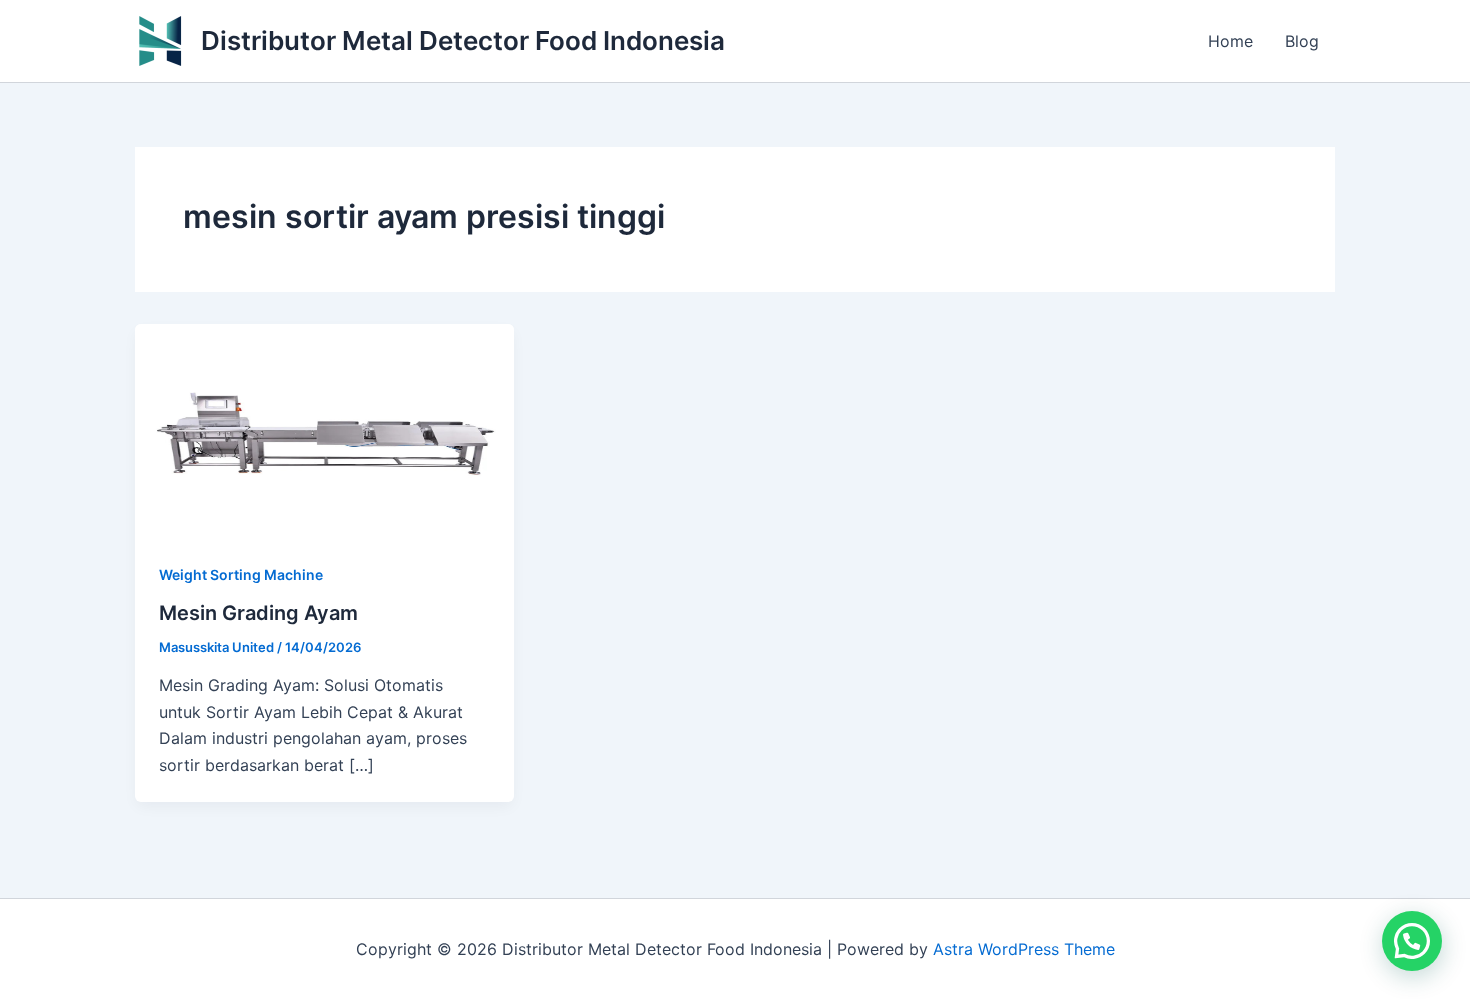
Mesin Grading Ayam (258, 613)
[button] (1412, 941)
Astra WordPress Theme (1024, 949)
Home (1230, 41)
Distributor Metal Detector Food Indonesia (463, 40)
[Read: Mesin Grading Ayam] (324, 429)
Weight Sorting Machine (241, 574)
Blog (1302, 41)
